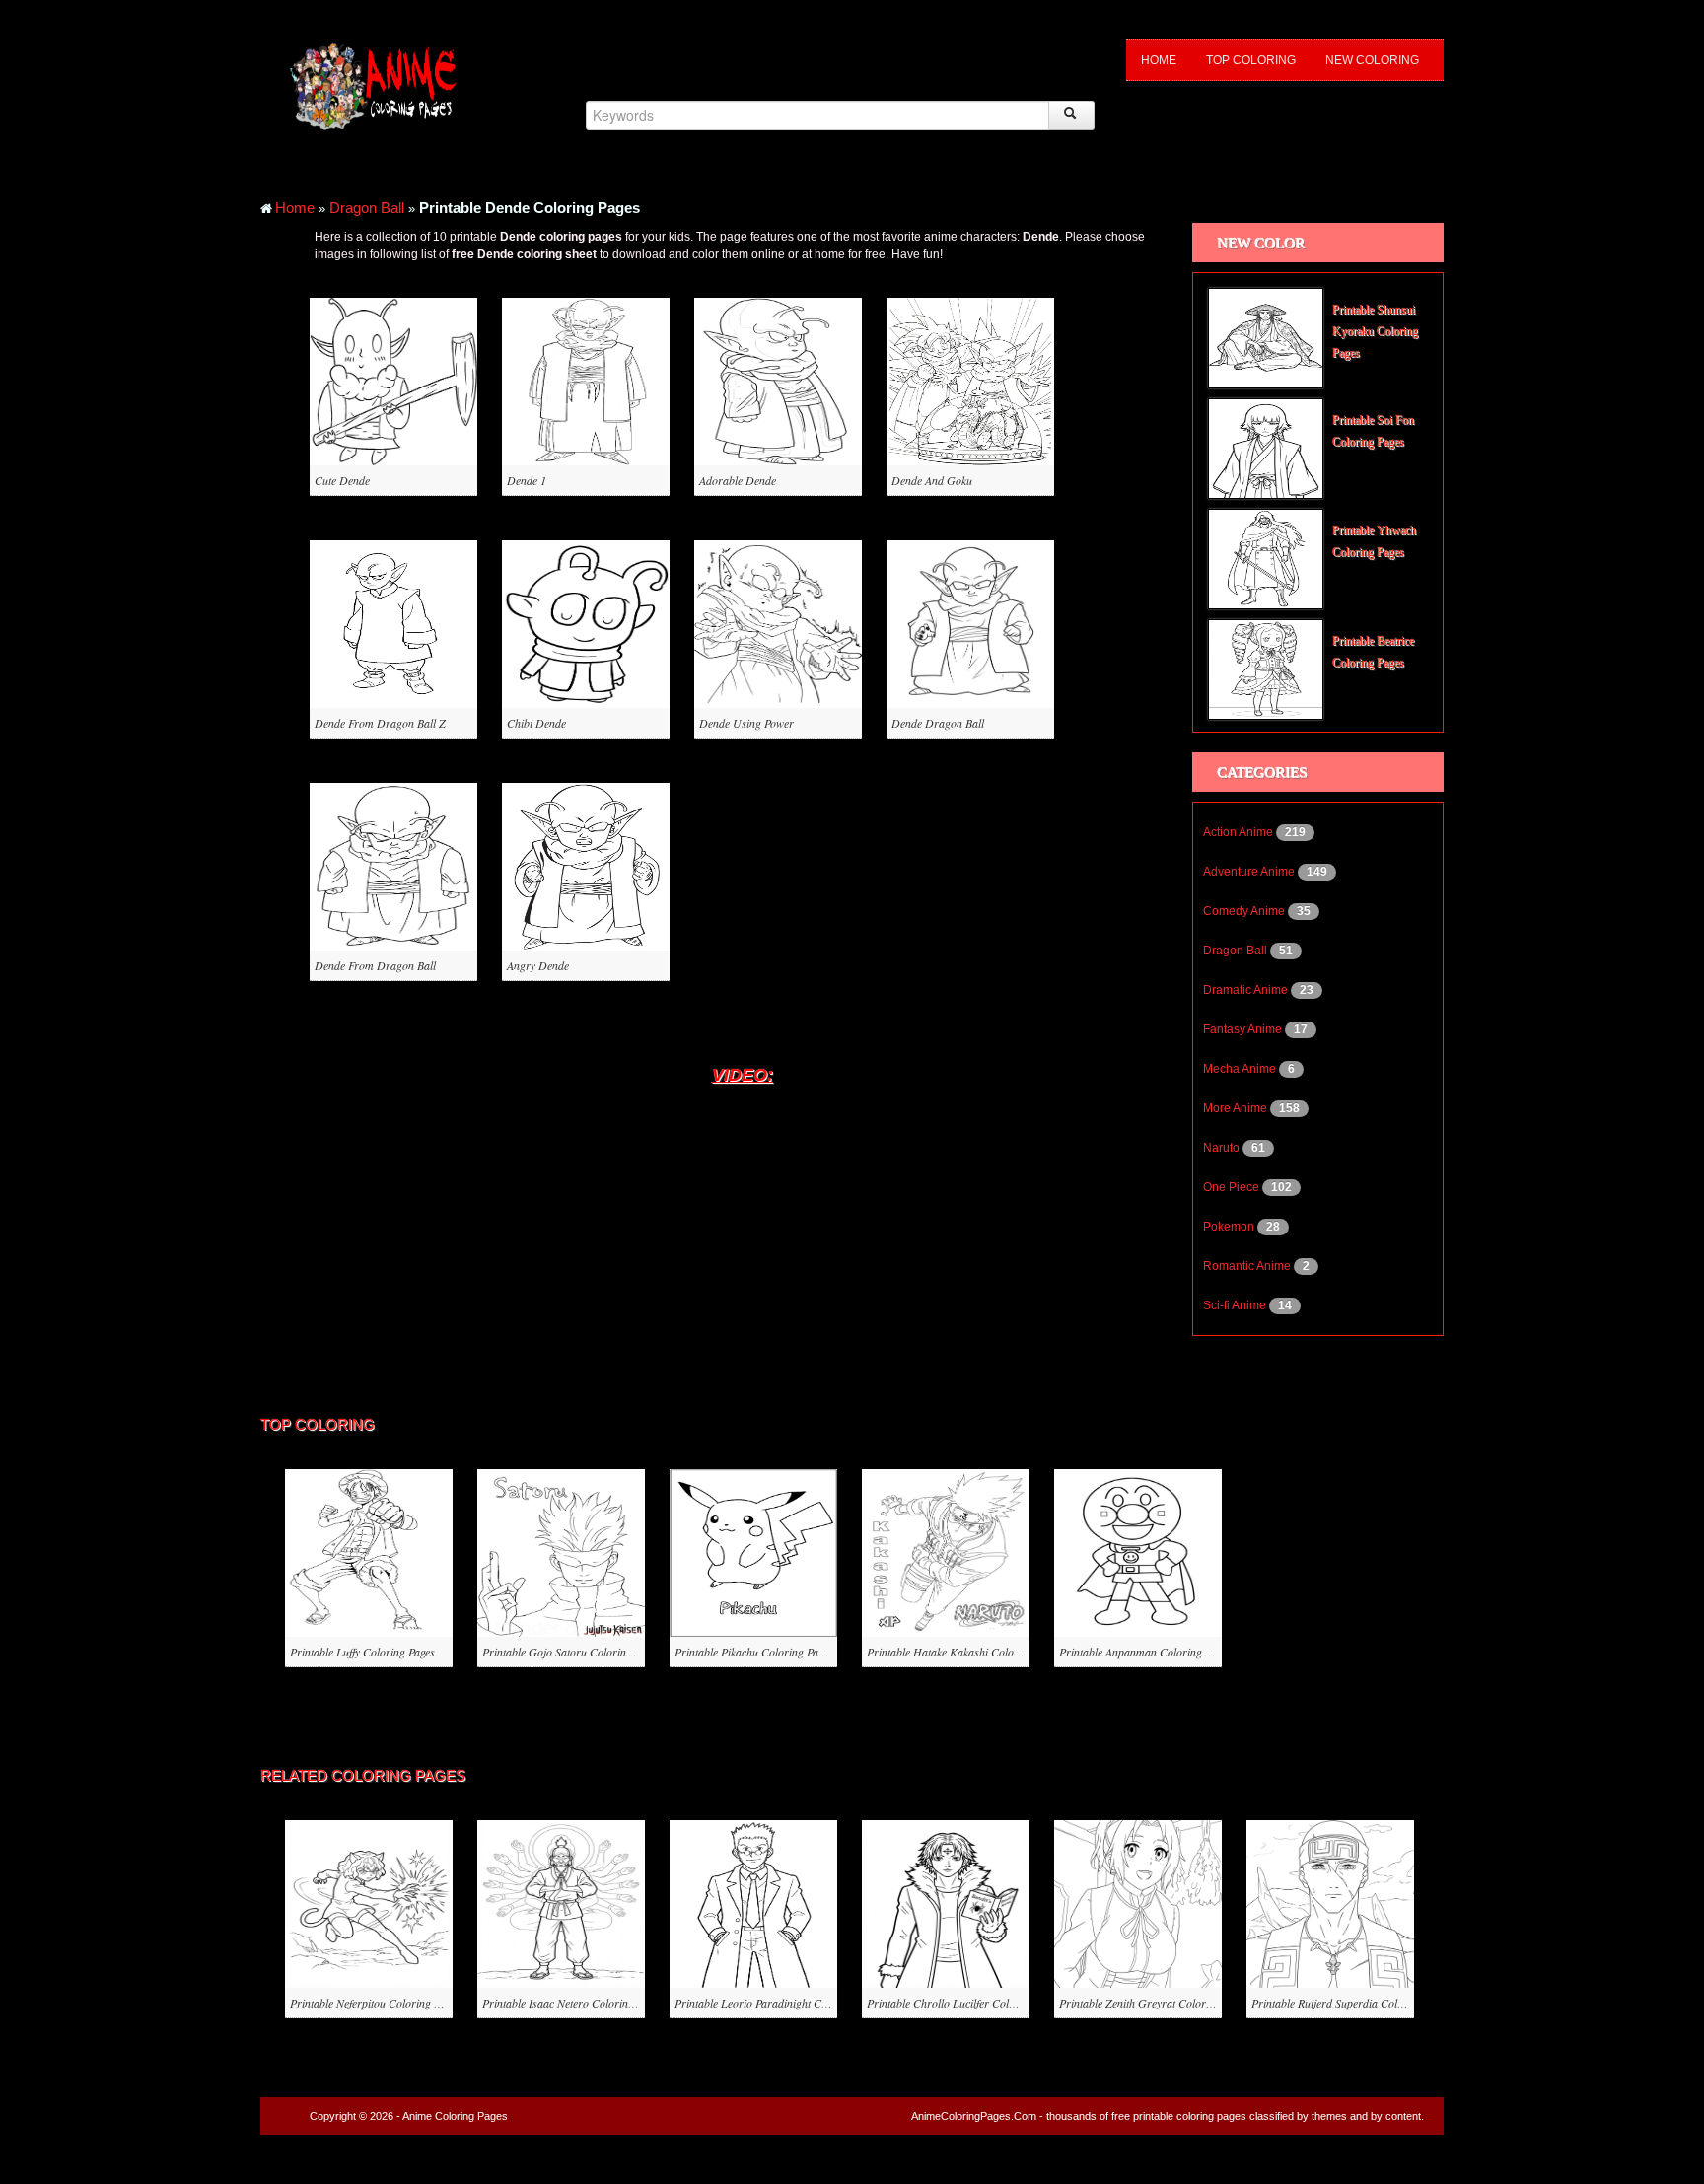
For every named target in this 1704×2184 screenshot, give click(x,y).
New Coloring (1372, 60)
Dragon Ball (367, 208)
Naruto (1223, 1148)
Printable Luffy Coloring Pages (362, 1652)
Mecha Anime (1241, 1069)
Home (1159, 60)
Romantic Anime (1248, 1266)
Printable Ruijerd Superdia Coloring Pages (1352, 2003)
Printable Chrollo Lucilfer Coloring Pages (965, 2003)
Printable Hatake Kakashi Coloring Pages (965, 1652)
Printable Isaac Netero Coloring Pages (573, 2003)
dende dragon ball (938, 723)
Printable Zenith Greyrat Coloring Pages (1155, 2003)
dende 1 (527, 480)
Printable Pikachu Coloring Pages (754, 1652)
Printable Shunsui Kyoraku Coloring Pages (1375, 331)
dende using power (746, 723)
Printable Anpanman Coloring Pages (1145, 1652)
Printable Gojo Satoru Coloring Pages (572, 1652)
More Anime (1237, 1108)
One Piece (1233, 1187)
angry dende (538, 965)
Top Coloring (1251, 60)
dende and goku (932, 480)
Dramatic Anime (1247, 990)
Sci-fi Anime (1236, 1305)
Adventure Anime (1250, 872)
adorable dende (738, 480)
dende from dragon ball (375, 965)
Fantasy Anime (1244, 1029)
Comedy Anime (1245, 911)
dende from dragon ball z (380, 723)
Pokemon (1230, 1227)
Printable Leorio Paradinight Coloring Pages (780, 2003)
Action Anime (1240, 832)
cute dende (342, 480)
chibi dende (536, 723)
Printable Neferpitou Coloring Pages (375, 2003)
